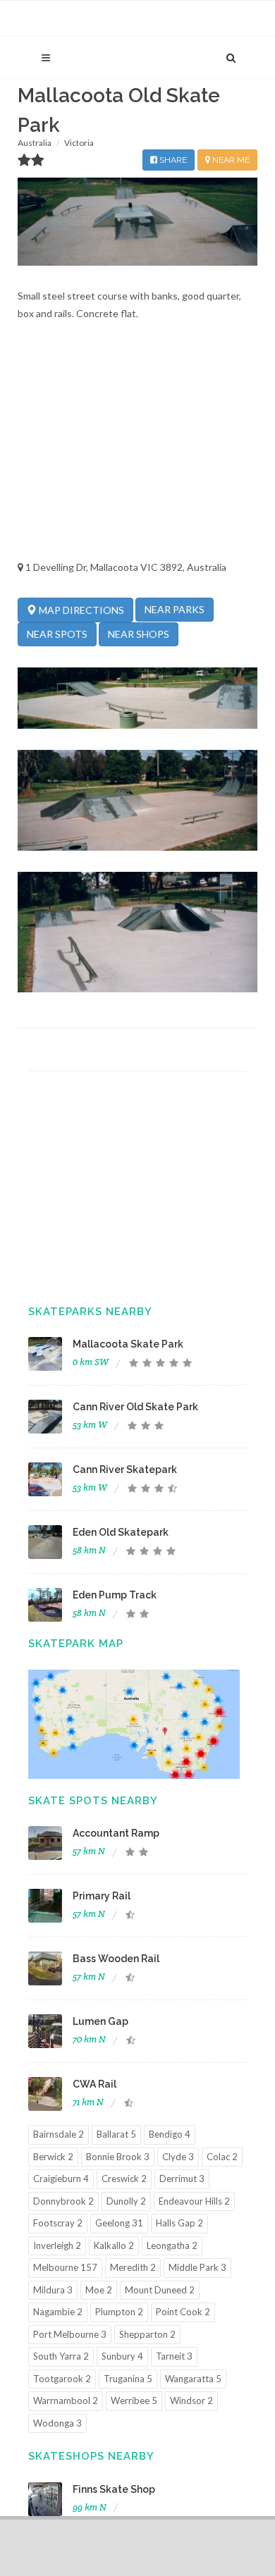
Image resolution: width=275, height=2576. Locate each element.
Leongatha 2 (172, 2245)
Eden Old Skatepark (121, 1532)
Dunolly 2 (126, 2201)
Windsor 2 (191, 2401)
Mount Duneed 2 (160, 2290)
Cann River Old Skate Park (135, 1407)
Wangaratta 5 (193, 2379)
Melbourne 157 (65, 2267)
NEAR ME (230, 160)
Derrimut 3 (182, 2178)
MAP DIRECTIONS (80, 610)
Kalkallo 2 (114, 2245)
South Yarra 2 (61, 2356)
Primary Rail (102, 1896)
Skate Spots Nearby (93, 1801)
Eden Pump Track (115, 1595)
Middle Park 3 (197, 2267)
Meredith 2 (133, 2267)
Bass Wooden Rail (116, 1959)
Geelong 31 (119, 2223)
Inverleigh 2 (57, 2245)
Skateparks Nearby (90, 1312)
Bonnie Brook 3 (118, 2157)
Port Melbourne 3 (70, 2334)
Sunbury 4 (122, 2356)
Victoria (79, 143)
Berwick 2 (53, 2157)
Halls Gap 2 (179, 2223)
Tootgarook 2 (62, 2379)
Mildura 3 (53, 2290)
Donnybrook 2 (63, 2201)
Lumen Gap (100, 2021)
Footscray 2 (58, 2223)
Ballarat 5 (116, 2134)
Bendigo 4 (170, 2134)
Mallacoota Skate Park (128, 1344)
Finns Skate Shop (114, 2489)
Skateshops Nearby (91, 2456)
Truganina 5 (128, 2379)
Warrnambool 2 (66, 2401)
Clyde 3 (178, 2157)
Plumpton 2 (119, 2312)
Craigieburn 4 (61, 2178)
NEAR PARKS (175, 609)
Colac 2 (222, 2157)
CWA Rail (94, 2084)
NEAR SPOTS (57, 634)
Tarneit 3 (174, 2356)
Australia (35, 143)
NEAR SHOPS (139, 634)
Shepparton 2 (147, 2334)
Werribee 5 (134, 2401)
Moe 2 (99, 2290)
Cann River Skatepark (125, 1469)
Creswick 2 (124, 2178)
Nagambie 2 (58, 2312)
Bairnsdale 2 (59, 2134)
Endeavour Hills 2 (194, 2201)
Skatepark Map (76, 1644)
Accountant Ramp (116, 1833)
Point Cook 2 (183, 2312)
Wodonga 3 (57, 2423)
